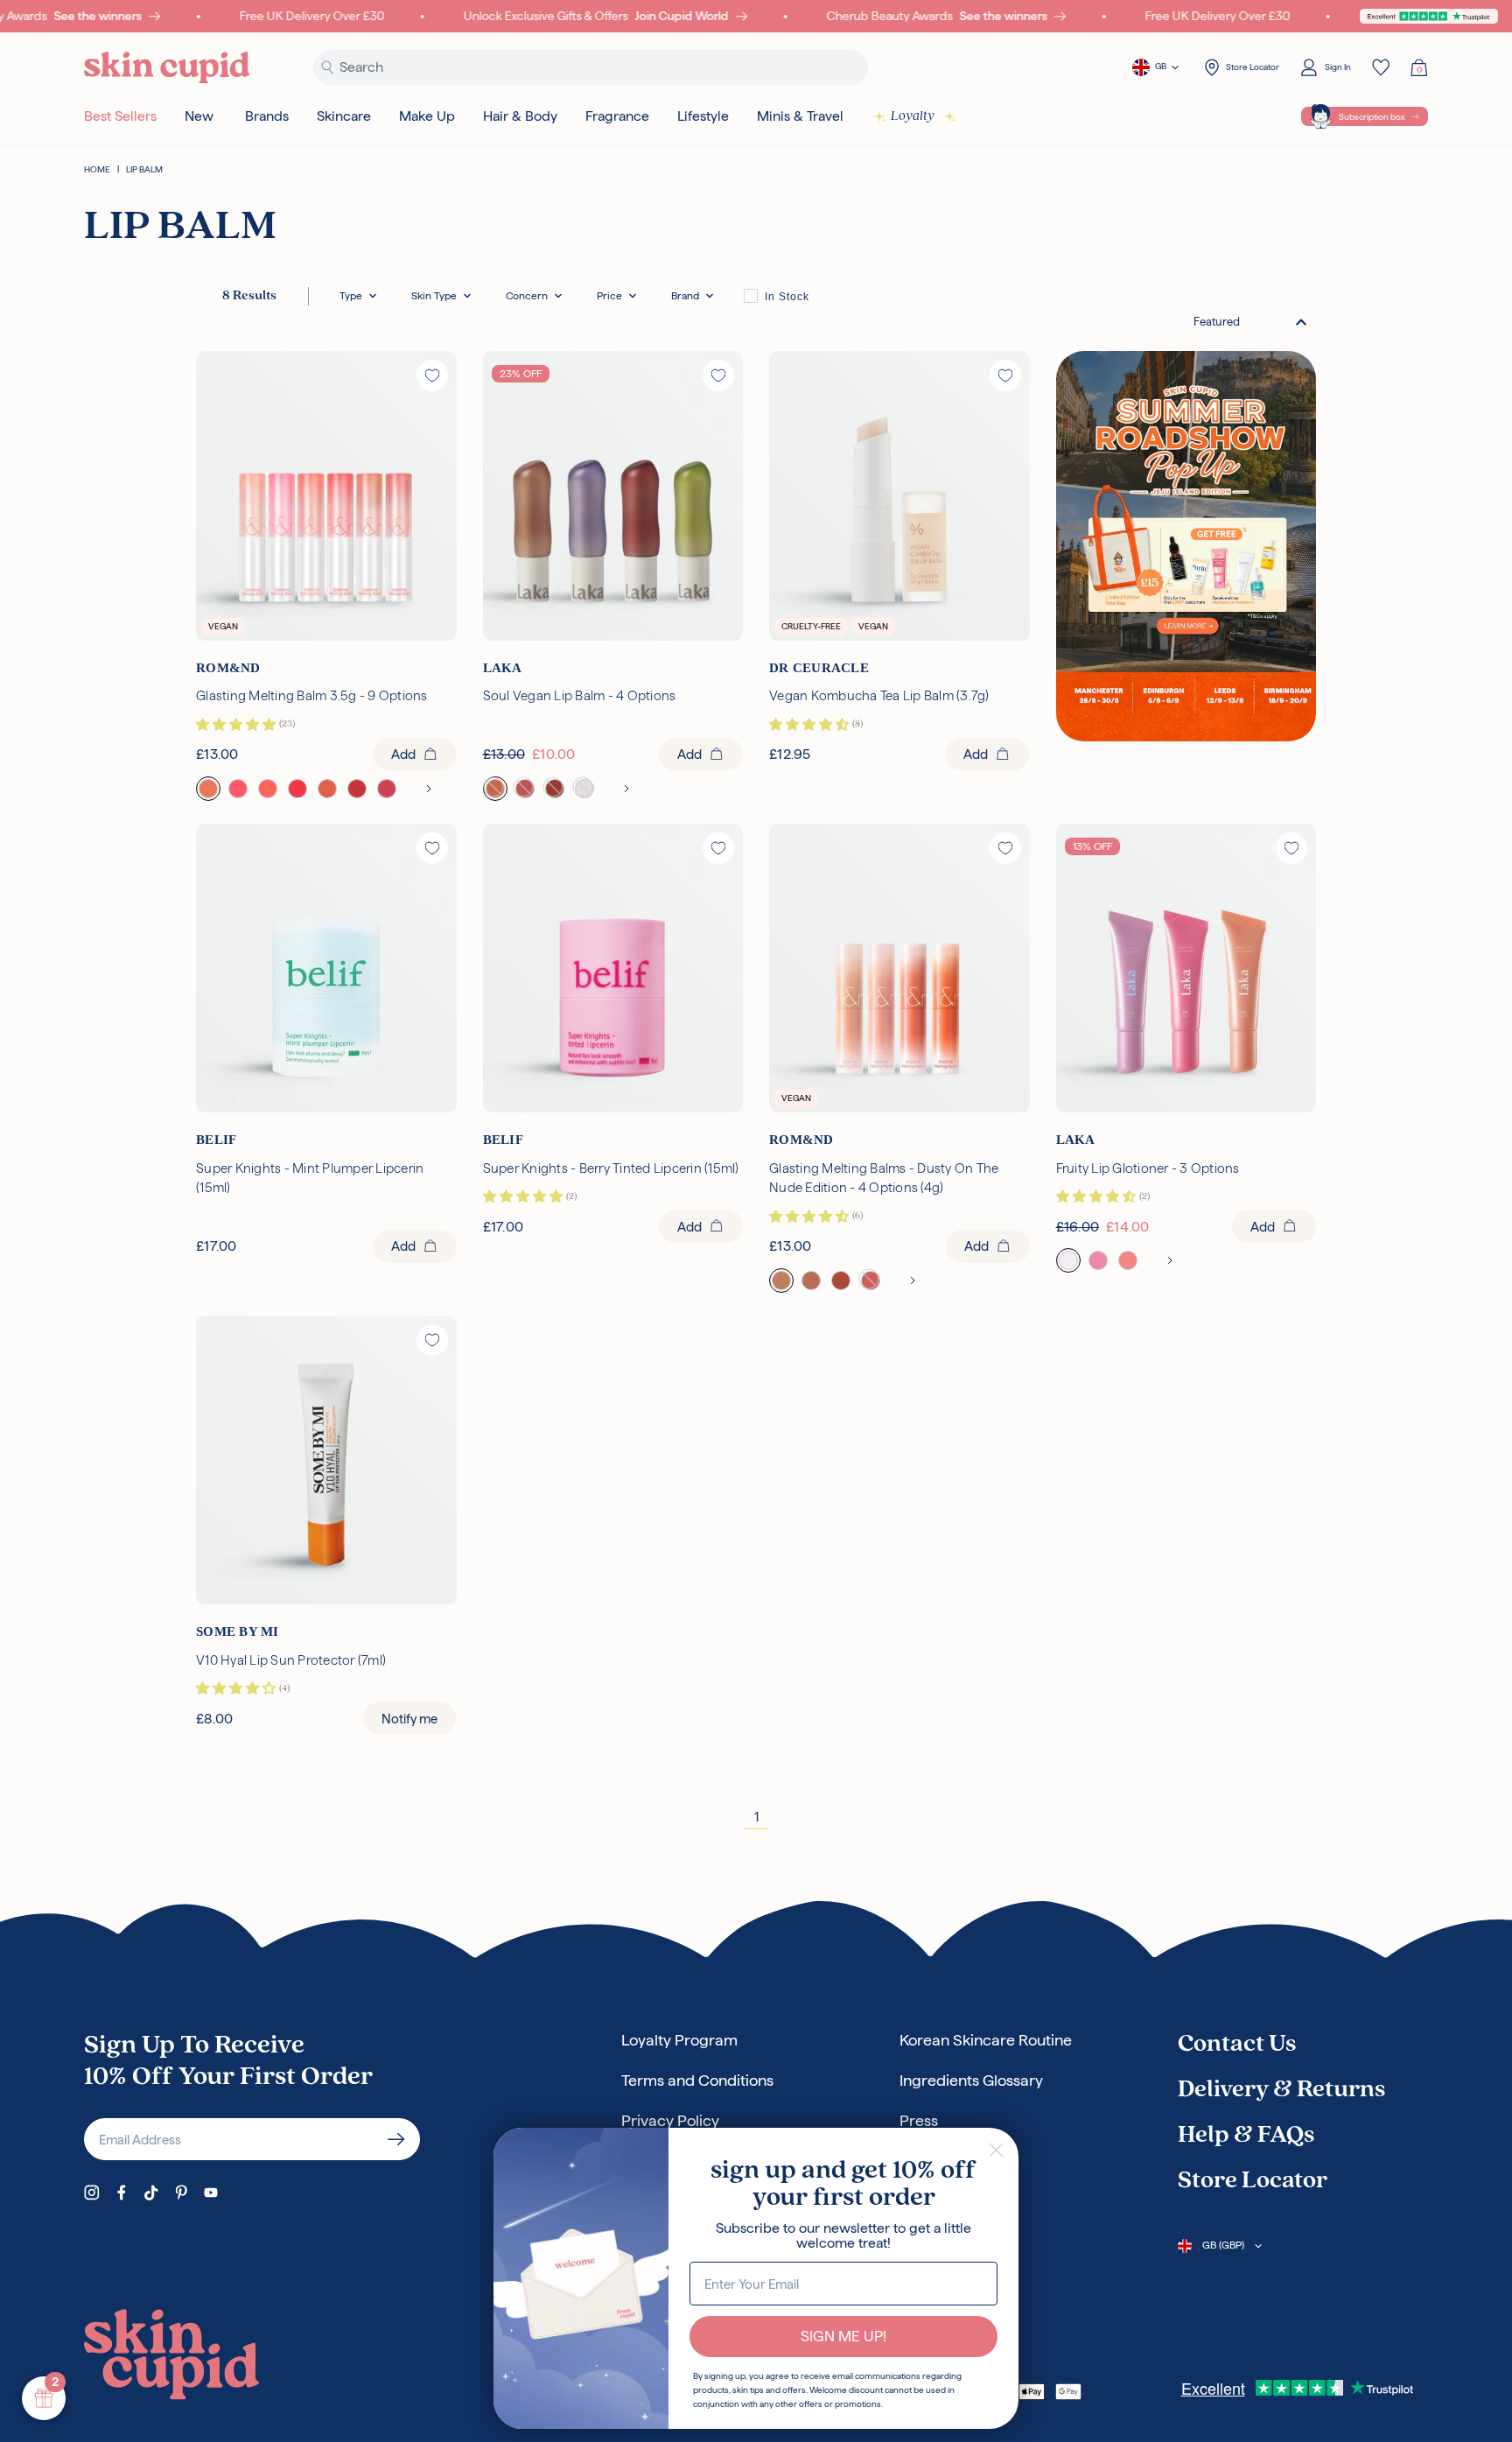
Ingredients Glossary (971, 2080)
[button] (358, 296)
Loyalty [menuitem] (913, 116)
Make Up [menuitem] (427, 116)
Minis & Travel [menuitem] (800, 116)
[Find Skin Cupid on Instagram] (92, 2193)
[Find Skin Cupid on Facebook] (122, 2193)
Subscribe (396, 2139)
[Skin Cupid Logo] (167, 68)
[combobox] (1250, 322)
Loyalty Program (679, 2040)
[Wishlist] (1381, 67)
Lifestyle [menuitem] (703, 116)
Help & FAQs (1246, 2136)
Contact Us (1237, 2045)
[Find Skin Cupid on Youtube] (211, 2193)
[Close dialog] (996, 2150)
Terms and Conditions (697, 2080)
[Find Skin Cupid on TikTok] (151, 2193)
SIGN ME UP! (843, 2336)
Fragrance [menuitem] (617, 116)
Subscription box (1372, 117)
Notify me (409, 1719)
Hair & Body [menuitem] (520, 116)
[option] (777, 296)
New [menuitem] (199, 116)
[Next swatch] (429, 789)
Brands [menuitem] (267, 116)
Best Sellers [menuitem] (120, 116)
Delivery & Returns (1281, 2090)
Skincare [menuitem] (344, 116)
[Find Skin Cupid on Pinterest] (181, 2193)
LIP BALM (144, 169)
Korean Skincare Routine (986, 2040)
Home (97, 169)
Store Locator (1253, 2181)
